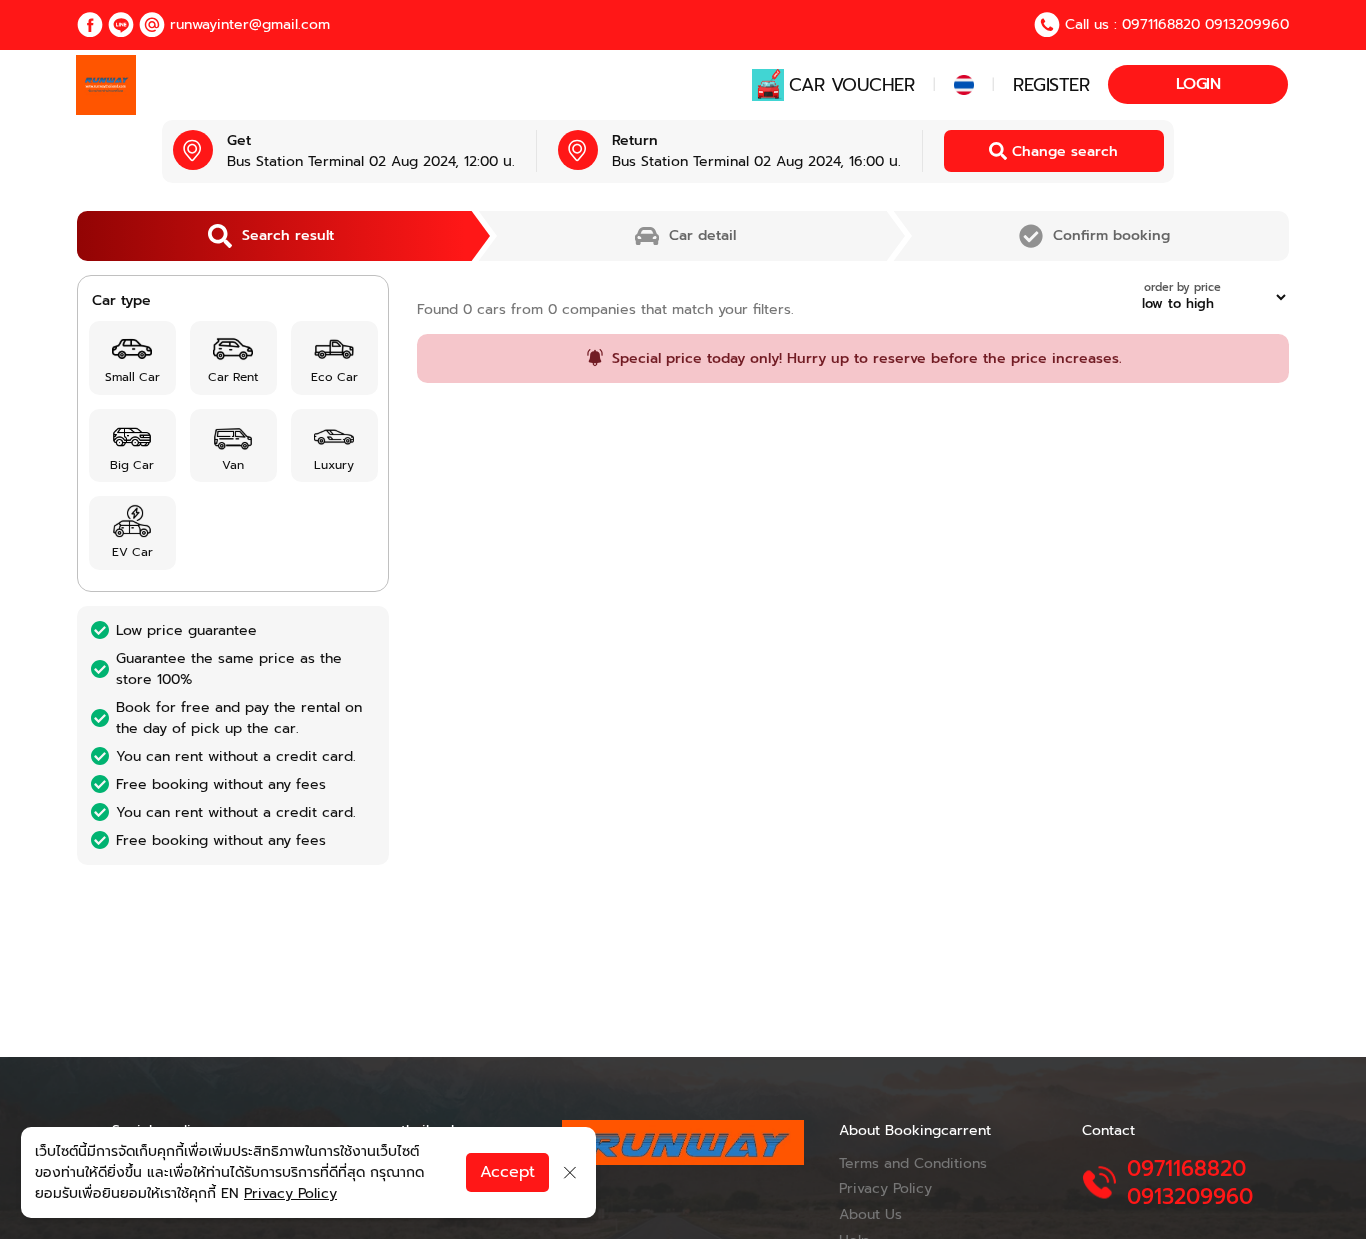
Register (1051, 85)
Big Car (132, 465)
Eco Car (334, 377)
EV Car (132, 552)
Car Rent (233, 377)
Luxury (334, 465)
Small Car (132, 377)
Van (233, 465)
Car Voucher (852, 85)
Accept (507, 1172)
